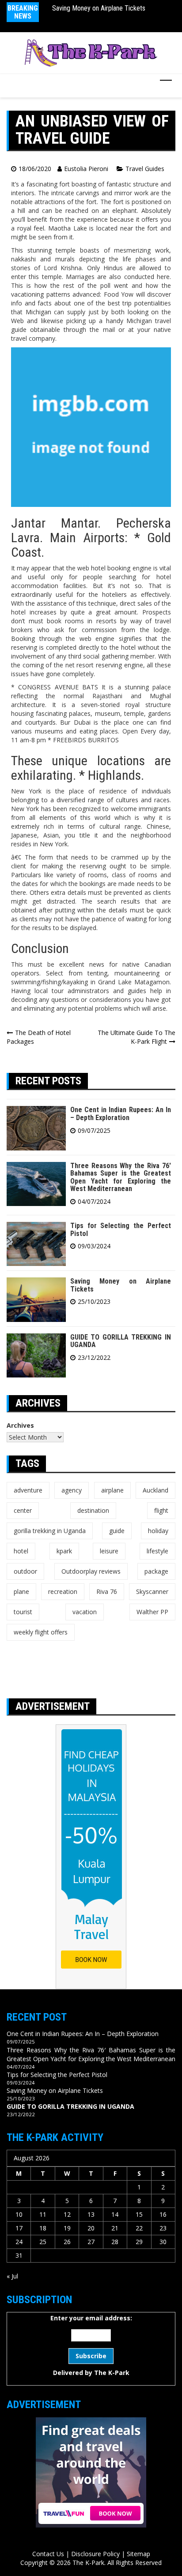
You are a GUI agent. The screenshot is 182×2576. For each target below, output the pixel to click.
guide (117, 1531)
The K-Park (112, 2373)
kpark (64, 1551)
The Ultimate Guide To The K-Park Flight (136, 1037)
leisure (109, 1551)
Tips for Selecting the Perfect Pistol (121, 1230)
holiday (158, 1531)
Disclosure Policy (95, 2554)
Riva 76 (107, 1591)
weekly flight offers (41, 1632)
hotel (21, 1551)
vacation (85, 1612)
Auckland (155, 1490)
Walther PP (152, 1612)
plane (21, 1591)
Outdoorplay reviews (91, 1571)
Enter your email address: (91, 2345)
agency (72, 1490)
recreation (63, 1591)
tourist (23, 1612)
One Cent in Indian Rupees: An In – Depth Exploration (121, 1114)
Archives (20, 1425)
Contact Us (48, 2554)
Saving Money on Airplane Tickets (99, 8)
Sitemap (138, 2554)
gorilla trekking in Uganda (50, 1531)
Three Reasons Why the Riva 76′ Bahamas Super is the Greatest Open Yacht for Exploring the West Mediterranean (121, 1177)
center (23, 1510)
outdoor (25, 1571)
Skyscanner (152, 1591)
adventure (28, 1490)
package (156, 1571)
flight (161, 1510)
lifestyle (157, 1551)
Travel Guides (145, 169)
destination (93, 1510)
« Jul (12, 2276)
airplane (112, 1490)
